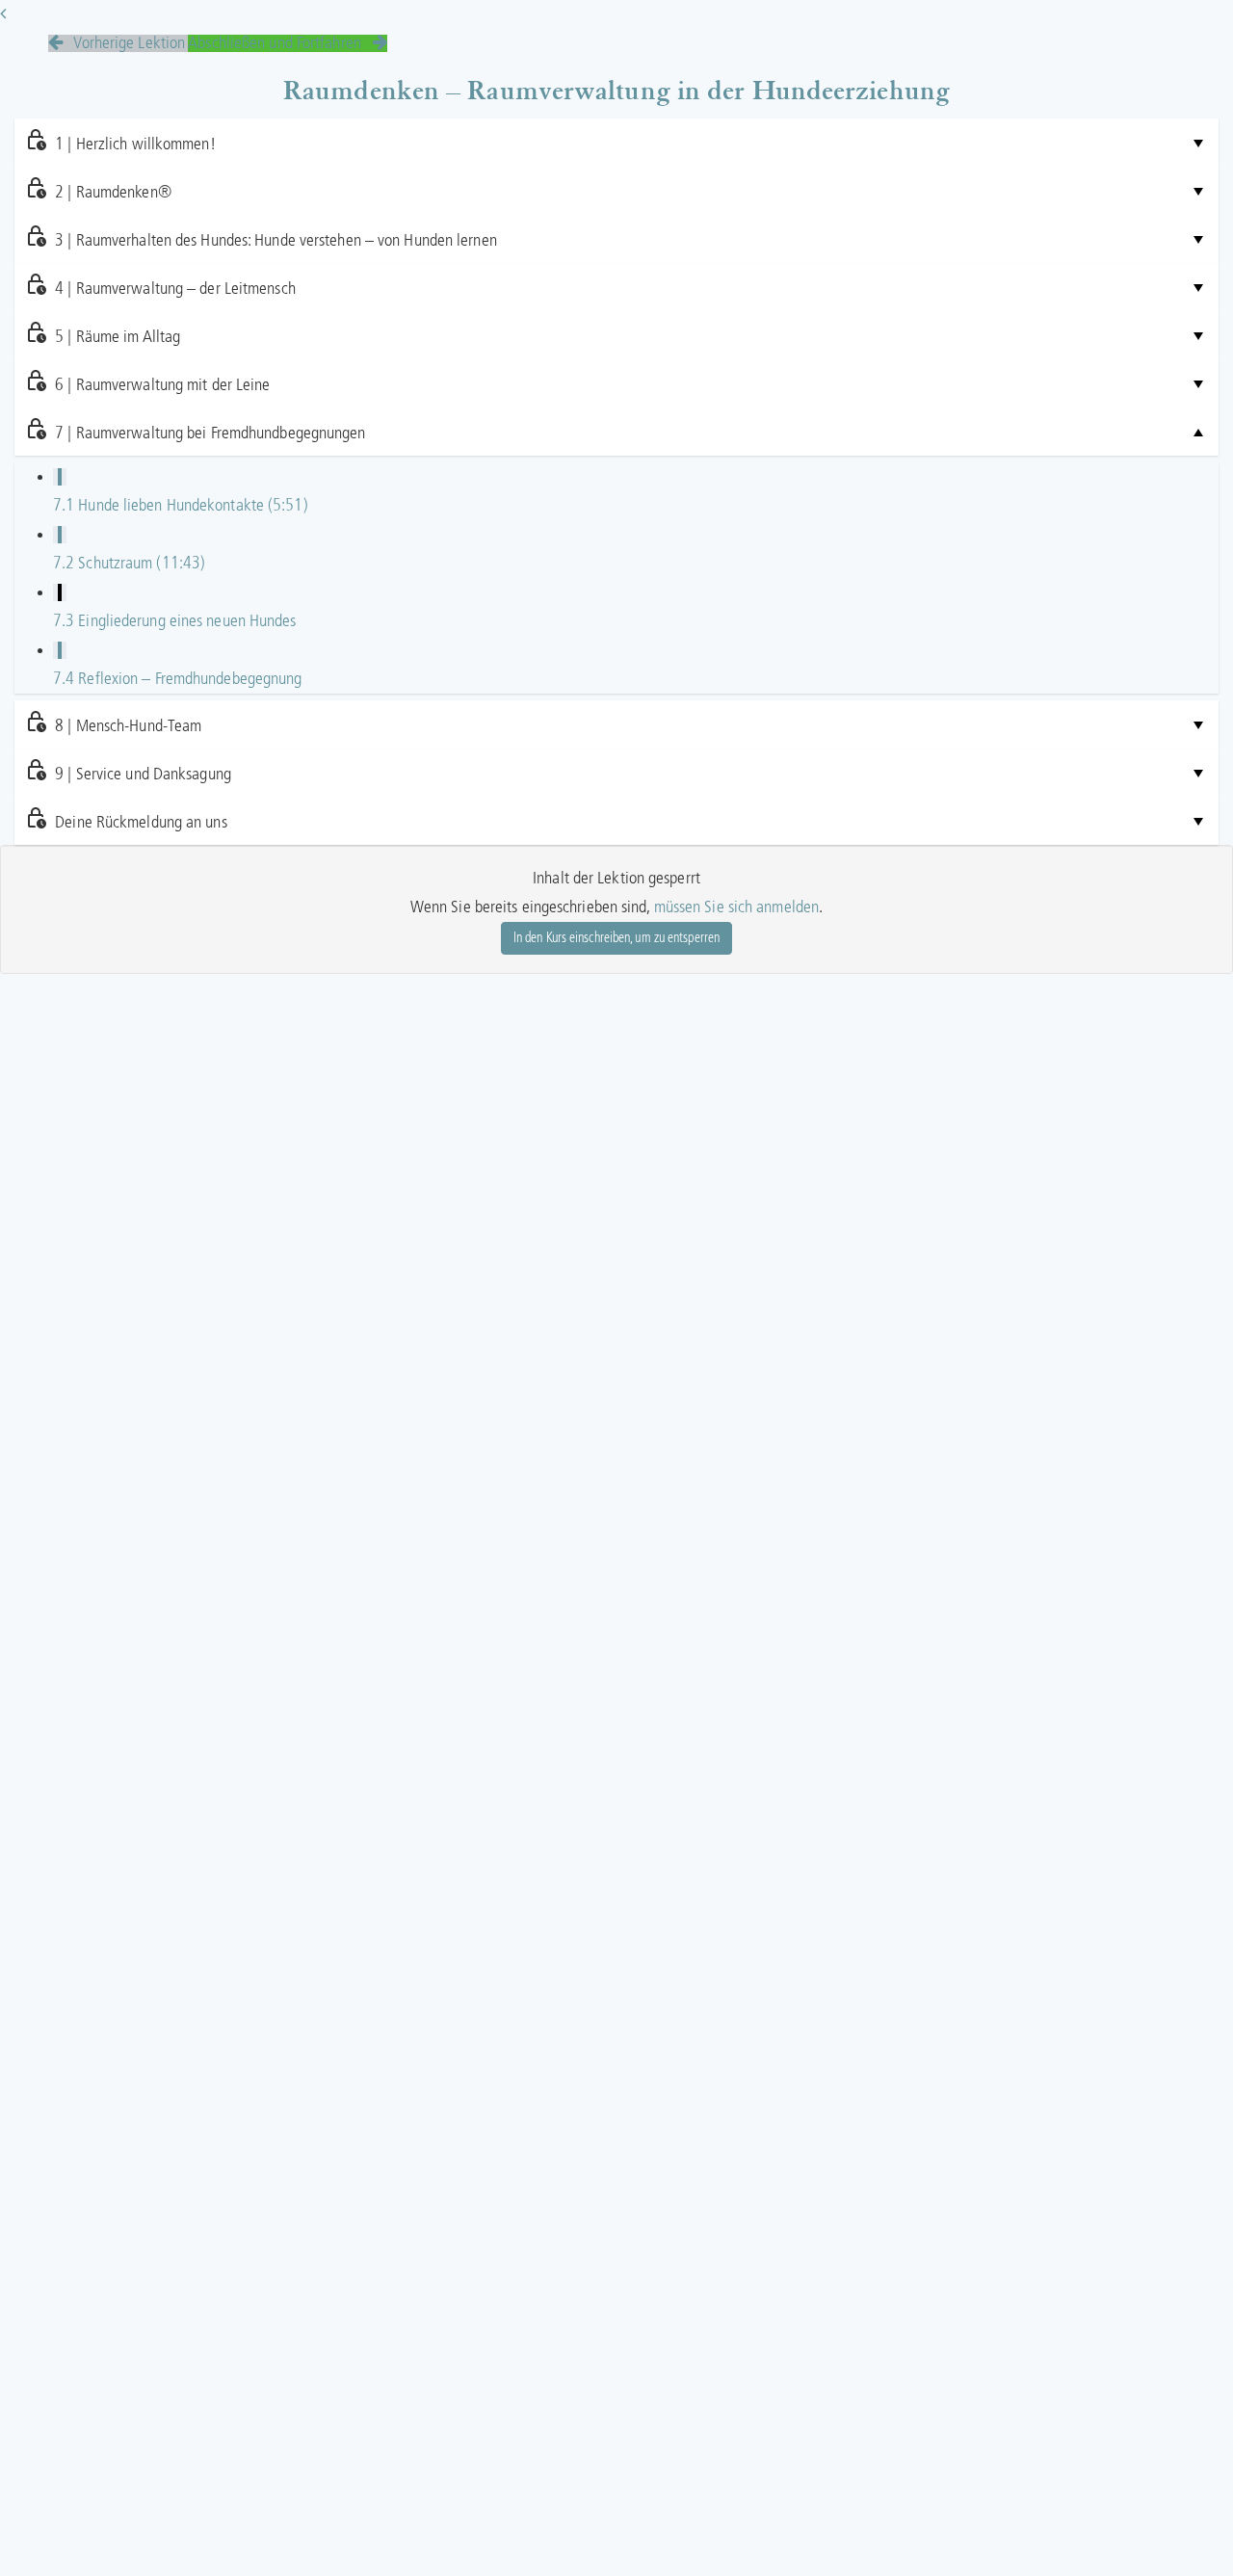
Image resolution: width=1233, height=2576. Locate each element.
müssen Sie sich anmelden (736, 907)
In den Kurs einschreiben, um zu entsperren (616, 938)
